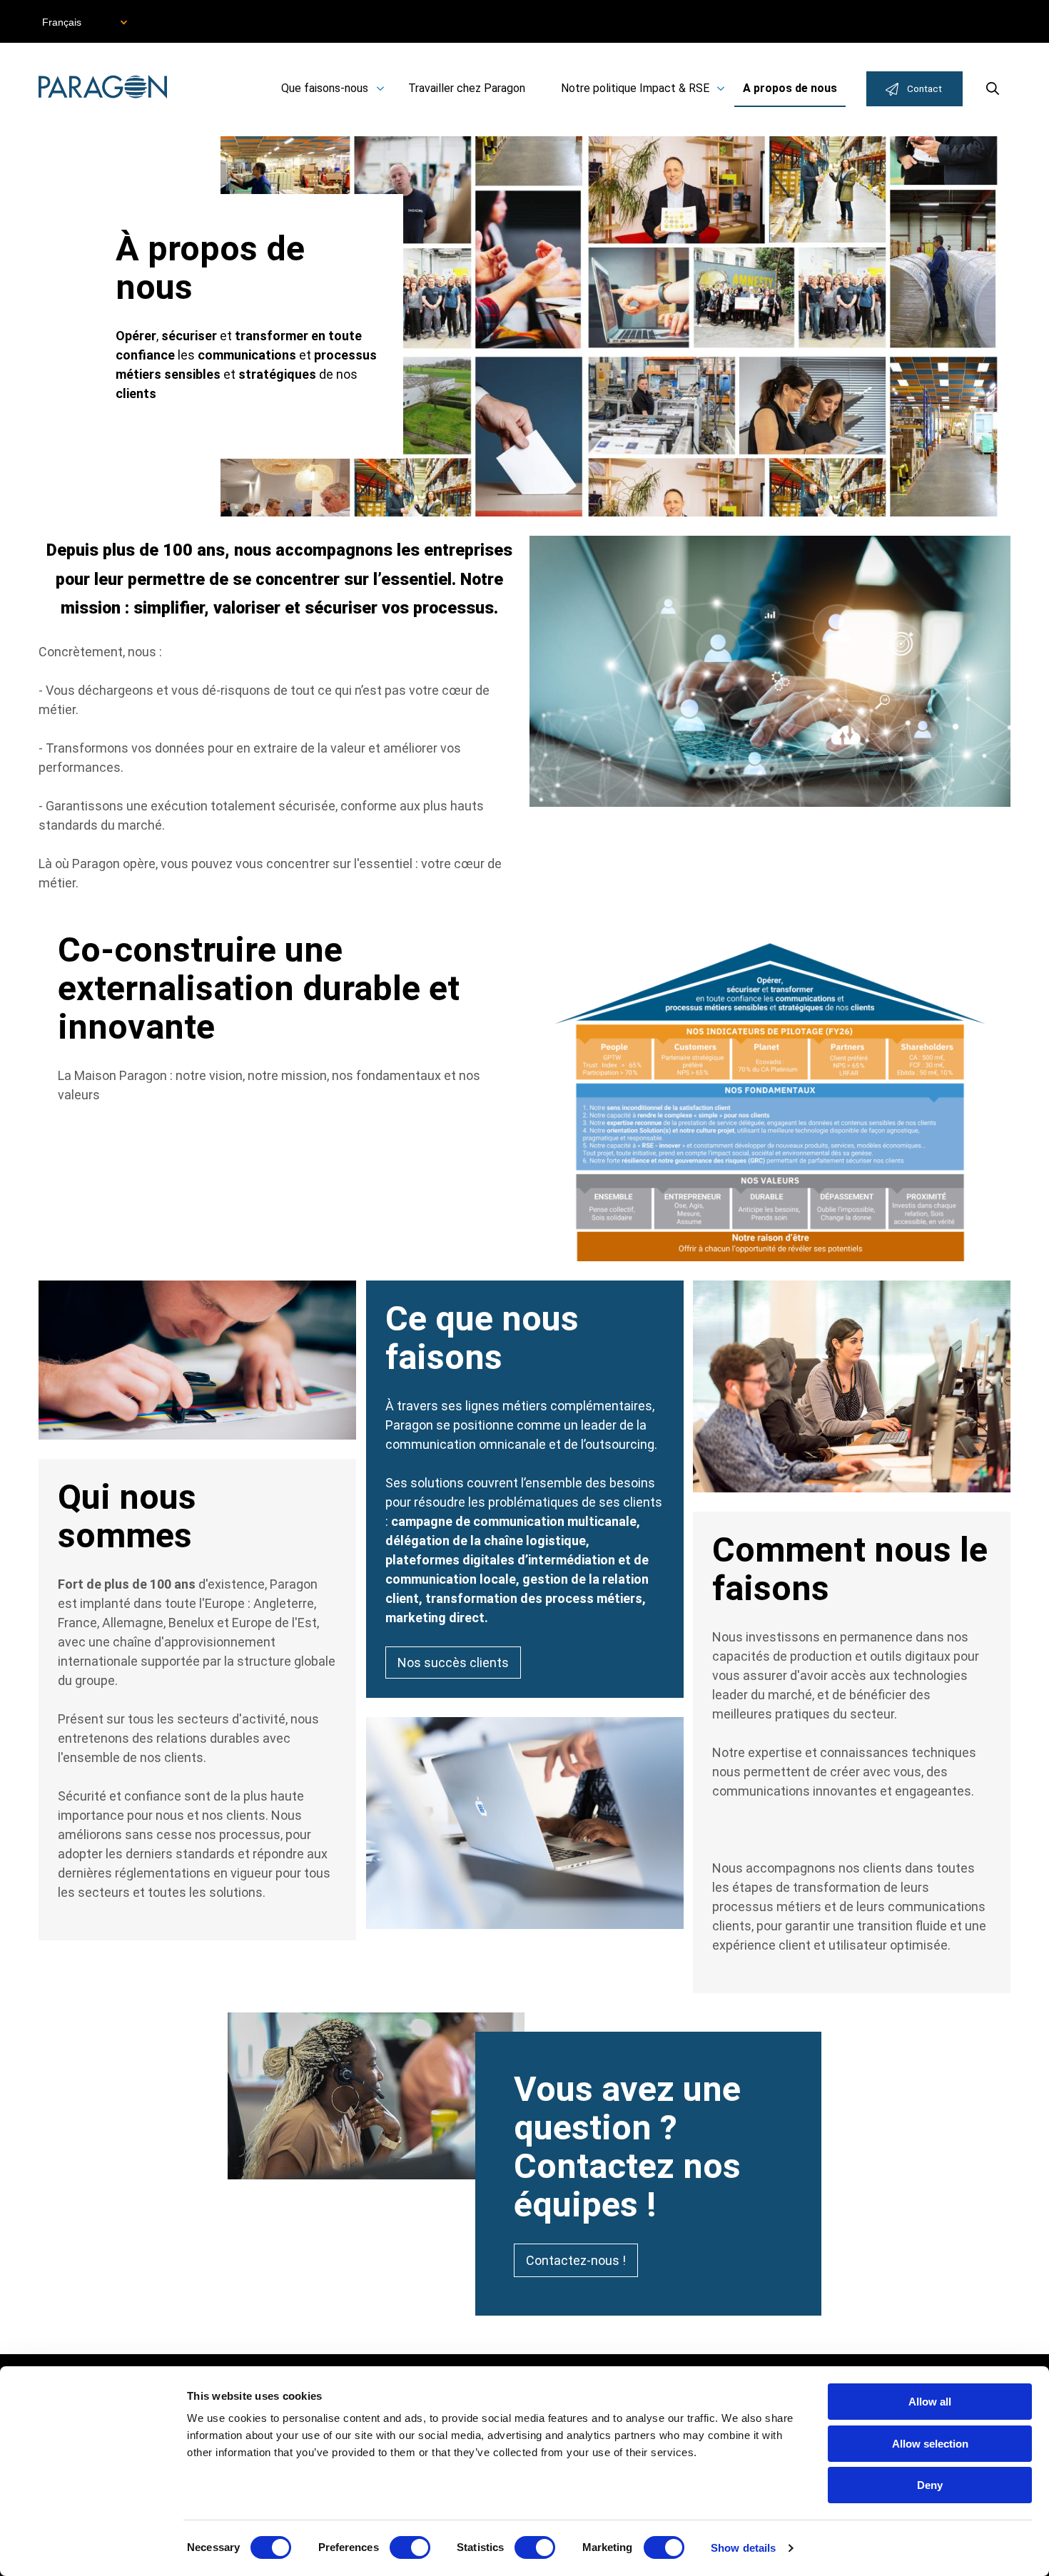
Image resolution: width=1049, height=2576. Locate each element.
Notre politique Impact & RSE (635, 88)
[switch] (410, 2547)
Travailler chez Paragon (467, 88)
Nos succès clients (453, 1663)
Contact (924, 88)
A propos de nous (790, 88)
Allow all (930, 2402)
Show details (743, 2548)
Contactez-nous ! (576, 2260)
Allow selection (930, 2444)
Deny (930, 2485)
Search (993, 88)
